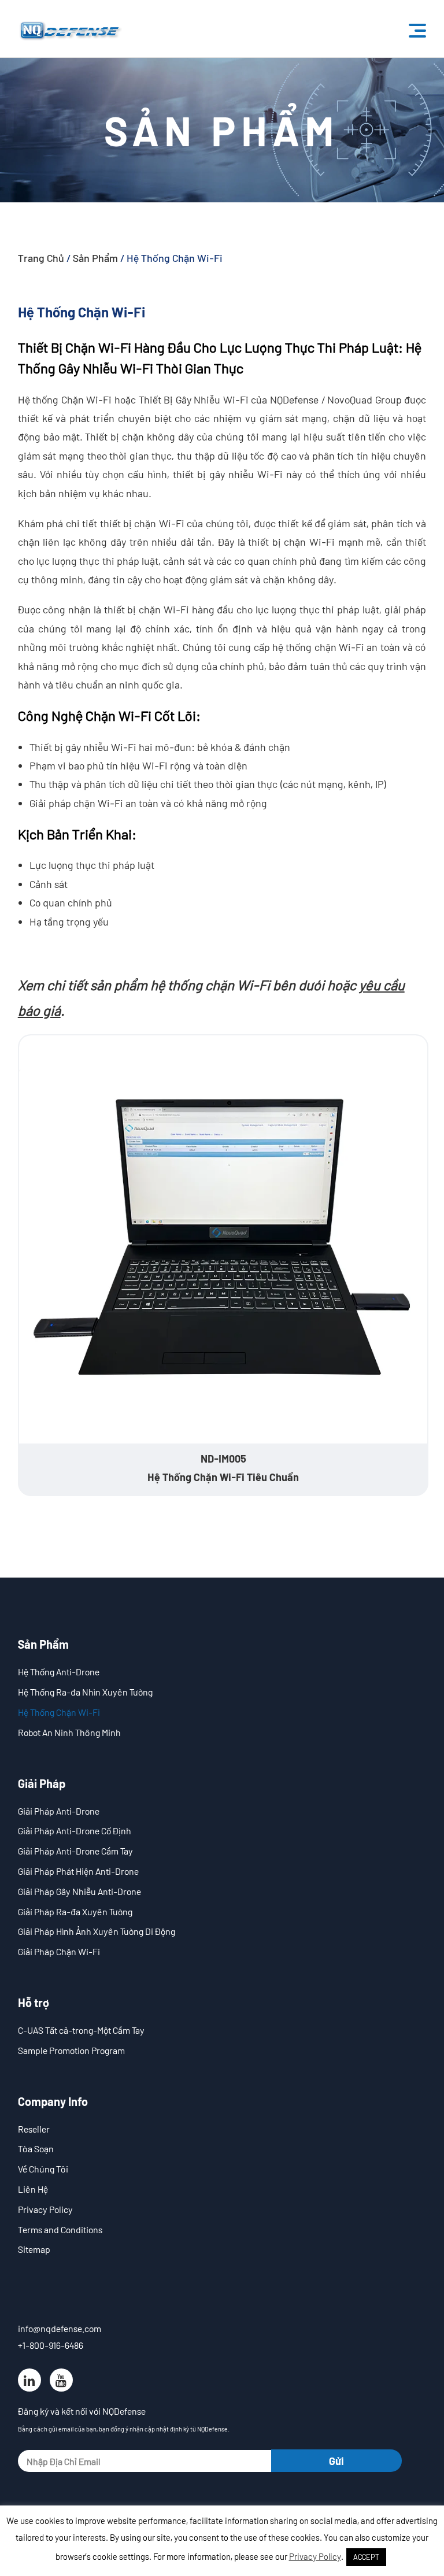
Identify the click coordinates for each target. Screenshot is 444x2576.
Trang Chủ (41, 258)
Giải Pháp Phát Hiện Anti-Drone (78, 1871)
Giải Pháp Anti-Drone (59, 1811)
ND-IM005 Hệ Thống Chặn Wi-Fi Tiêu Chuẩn (223, 1468)
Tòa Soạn (36, 2148)
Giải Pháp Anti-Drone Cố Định (75, 1831)
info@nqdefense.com (60, 2328)
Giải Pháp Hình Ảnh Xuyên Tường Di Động (97, 1931)
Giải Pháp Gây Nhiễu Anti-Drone (79, 1891)
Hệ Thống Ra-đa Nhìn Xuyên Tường (85, 1692)
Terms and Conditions (60, 2229)
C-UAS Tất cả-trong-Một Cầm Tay (81, 2030)
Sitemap (34, 2249)
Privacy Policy (45, 2209)
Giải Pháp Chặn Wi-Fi (59, 1951)
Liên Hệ (33, 2189)
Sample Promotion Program (71, 2050)
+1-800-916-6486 (51, 2345)
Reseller (34, 2129)
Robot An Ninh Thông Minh (69, 1732)
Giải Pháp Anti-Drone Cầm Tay (75, 1851)
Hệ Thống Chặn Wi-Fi (59, 1712)
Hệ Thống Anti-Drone (59, 1672)
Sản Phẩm (95, 258)
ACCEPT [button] (366, 2557)
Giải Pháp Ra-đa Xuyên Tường (75, 1911)
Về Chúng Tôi (43, 2169)
